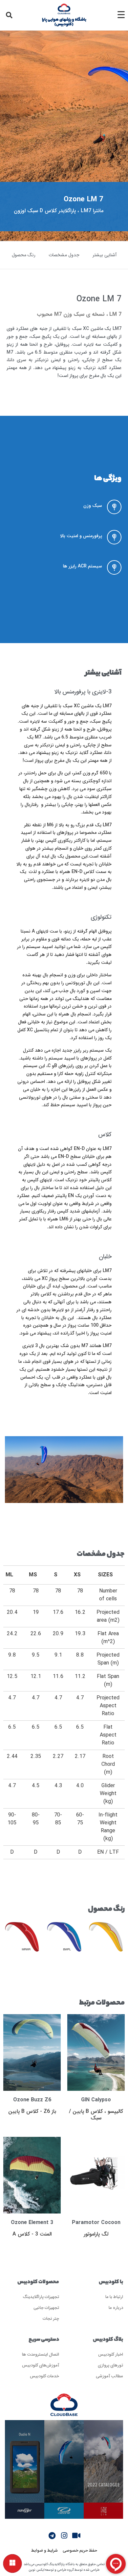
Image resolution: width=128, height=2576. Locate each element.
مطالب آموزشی (109, 2376)
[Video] (76, 2536)
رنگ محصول (24, 255)
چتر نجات (51, 2318)
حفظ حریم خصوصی (80, 2550)
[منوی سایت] (12, 2563)
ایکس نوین (36, 2570)
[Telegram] (52, 2536)
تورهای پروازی (110, 2365)
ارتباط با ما (114, 2297)
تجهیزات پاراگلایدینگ (41, 2297)
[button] (9, 15)
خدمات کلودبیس (44, 2376)
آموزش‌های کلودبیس (41, 2365)
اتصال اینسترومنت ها (41, 2354)
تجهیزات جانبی (46, 2307)
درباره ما (116, 2307)
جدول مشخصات (64, 255)
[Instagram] (64, 2536)
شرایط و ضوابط (44, 2550)
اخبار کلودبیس (111, 2354)
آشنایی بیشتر (105, 255)
